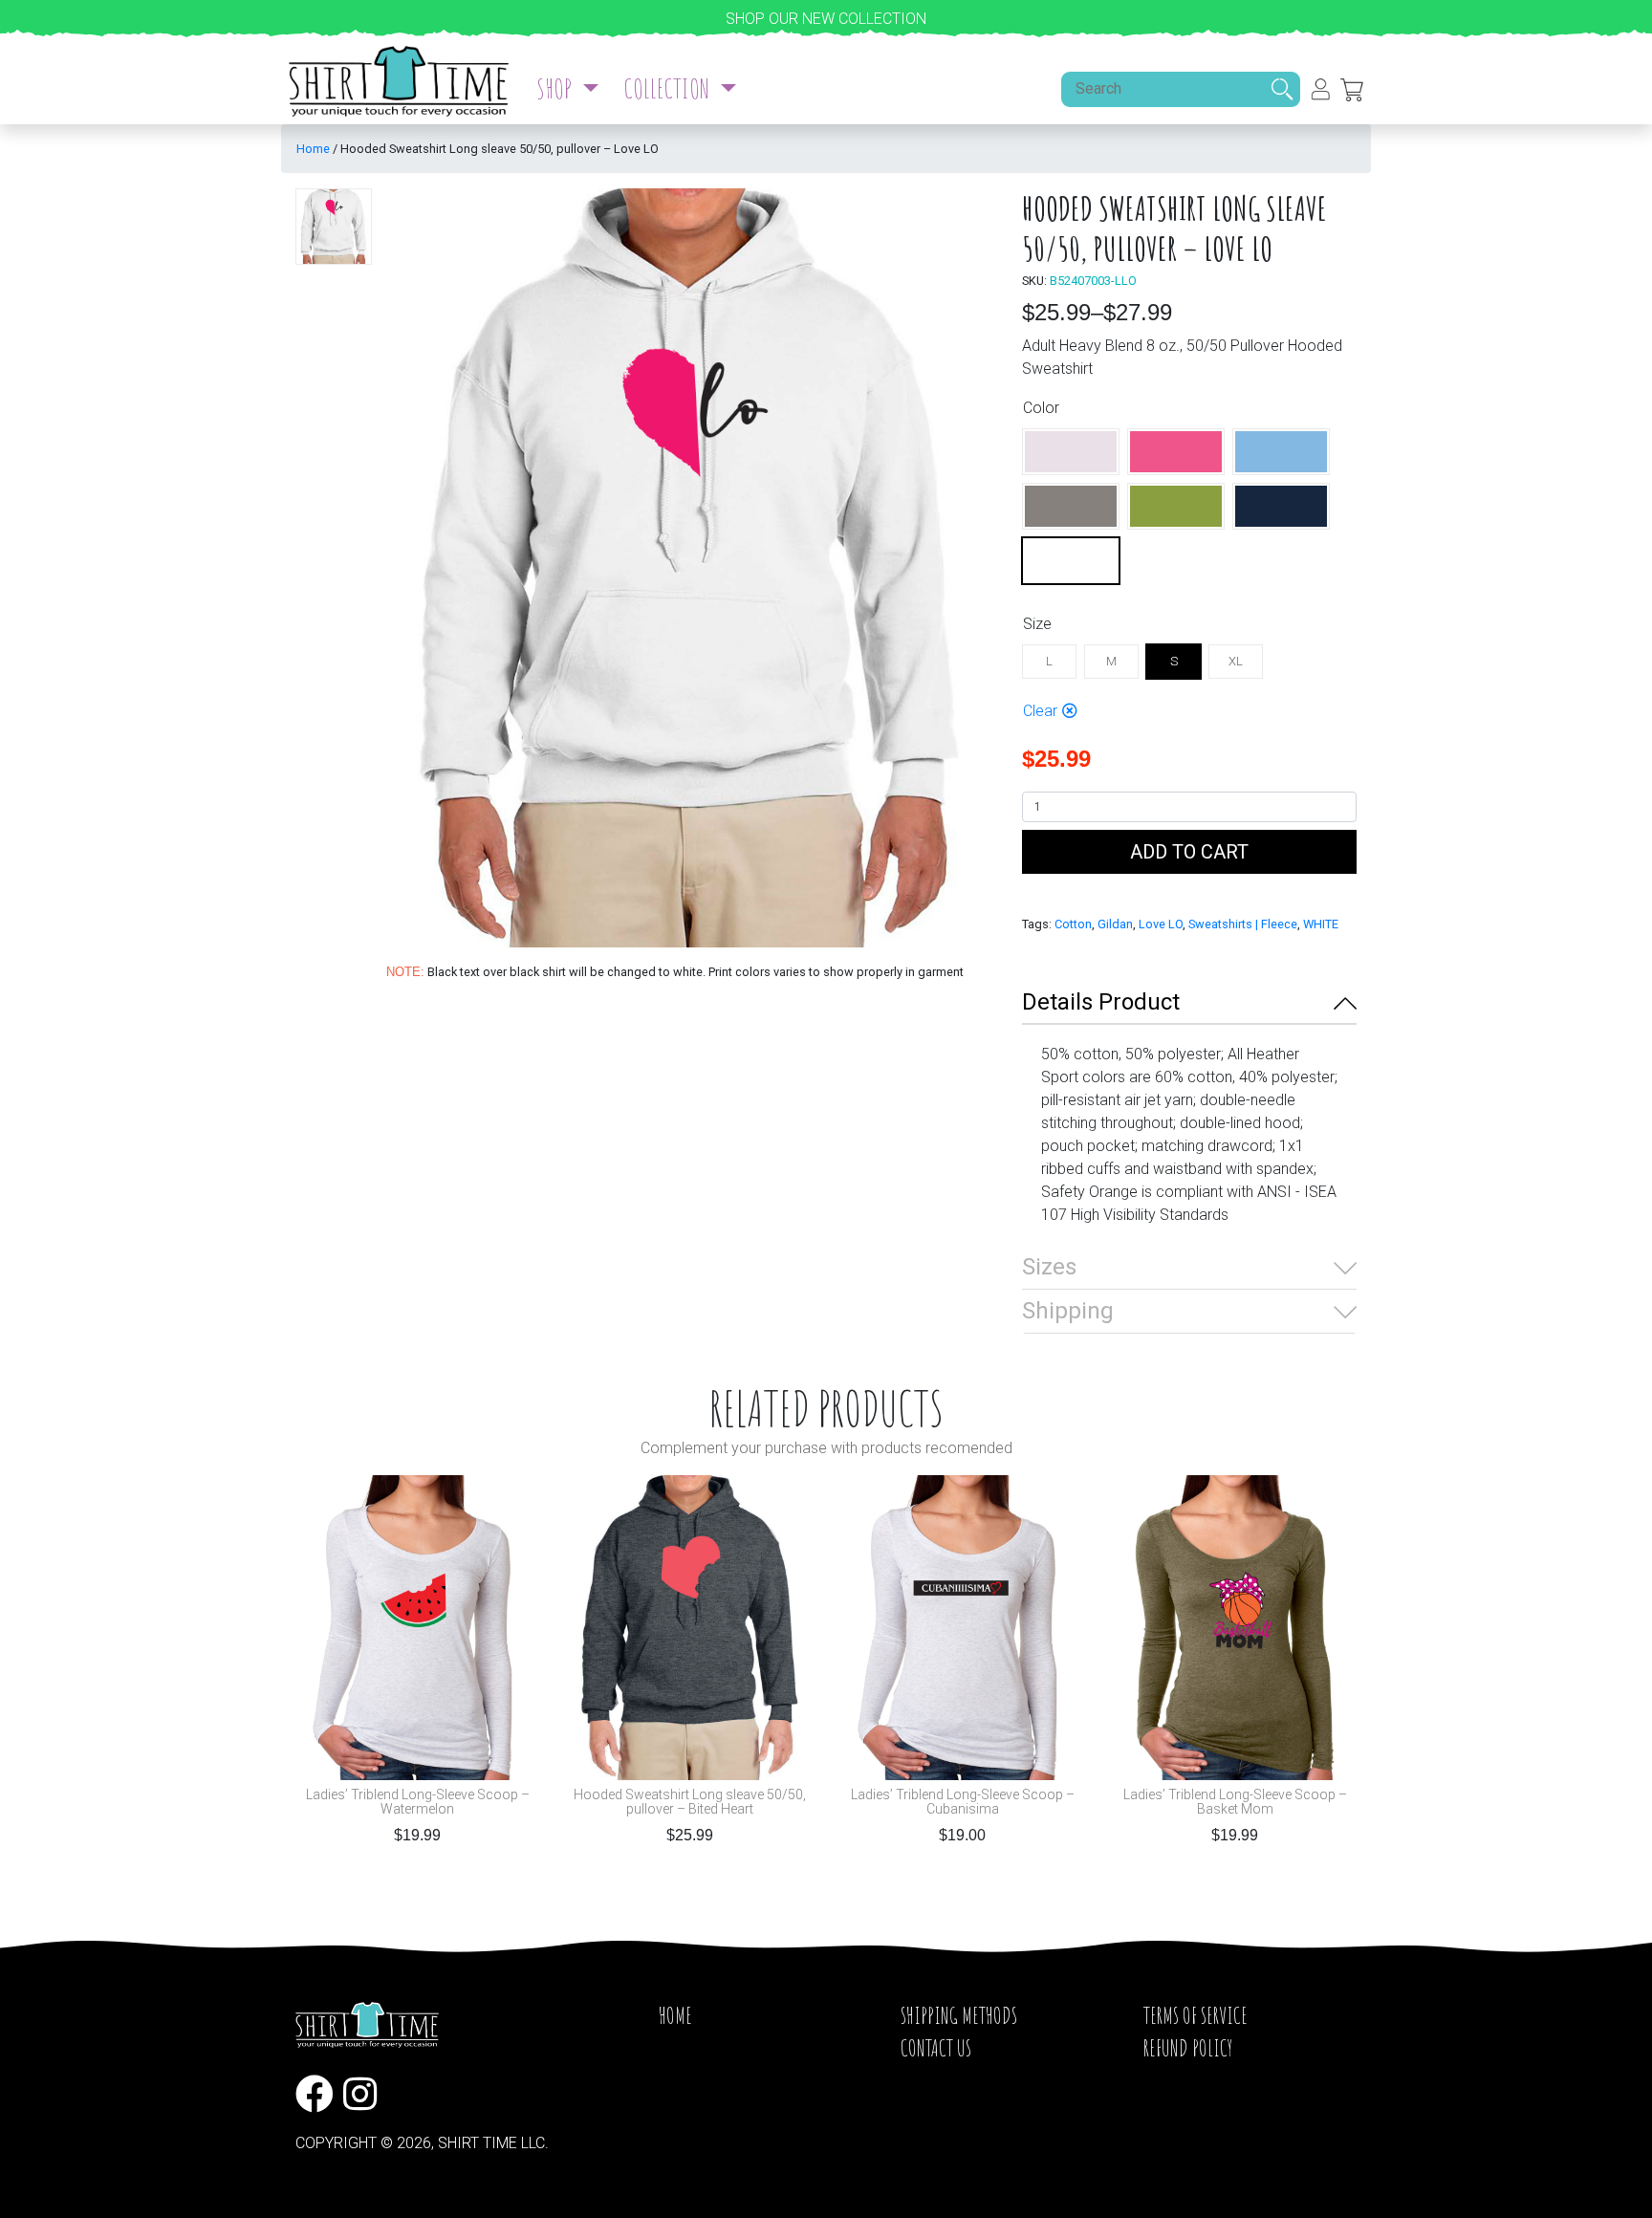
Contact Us (936, 2048)
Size (1037, 624)
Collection (669, 88)
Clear (1040, 711)
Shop (556, 88)
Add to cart (1189, 852)
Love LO (1161, 924)
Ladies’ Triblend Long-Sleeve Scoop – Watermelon (418, 1802)
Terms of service (1196, 2015)
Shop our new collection (826, 19)
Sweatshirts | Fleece (1243, 924)
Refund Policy (1188, 2048)
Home (313, 149)
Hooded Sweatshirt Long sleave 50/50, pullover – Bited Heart (690, 1802)
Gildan (1115, 924)
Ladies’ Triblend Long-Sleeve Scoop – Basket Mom (1235, 1802)
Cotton (1073, 924)
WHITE (1321, 924)
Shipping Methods (959, 2015)
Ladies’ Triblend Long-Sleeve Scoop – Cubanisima (963, 1802)
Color (1041, 408)
